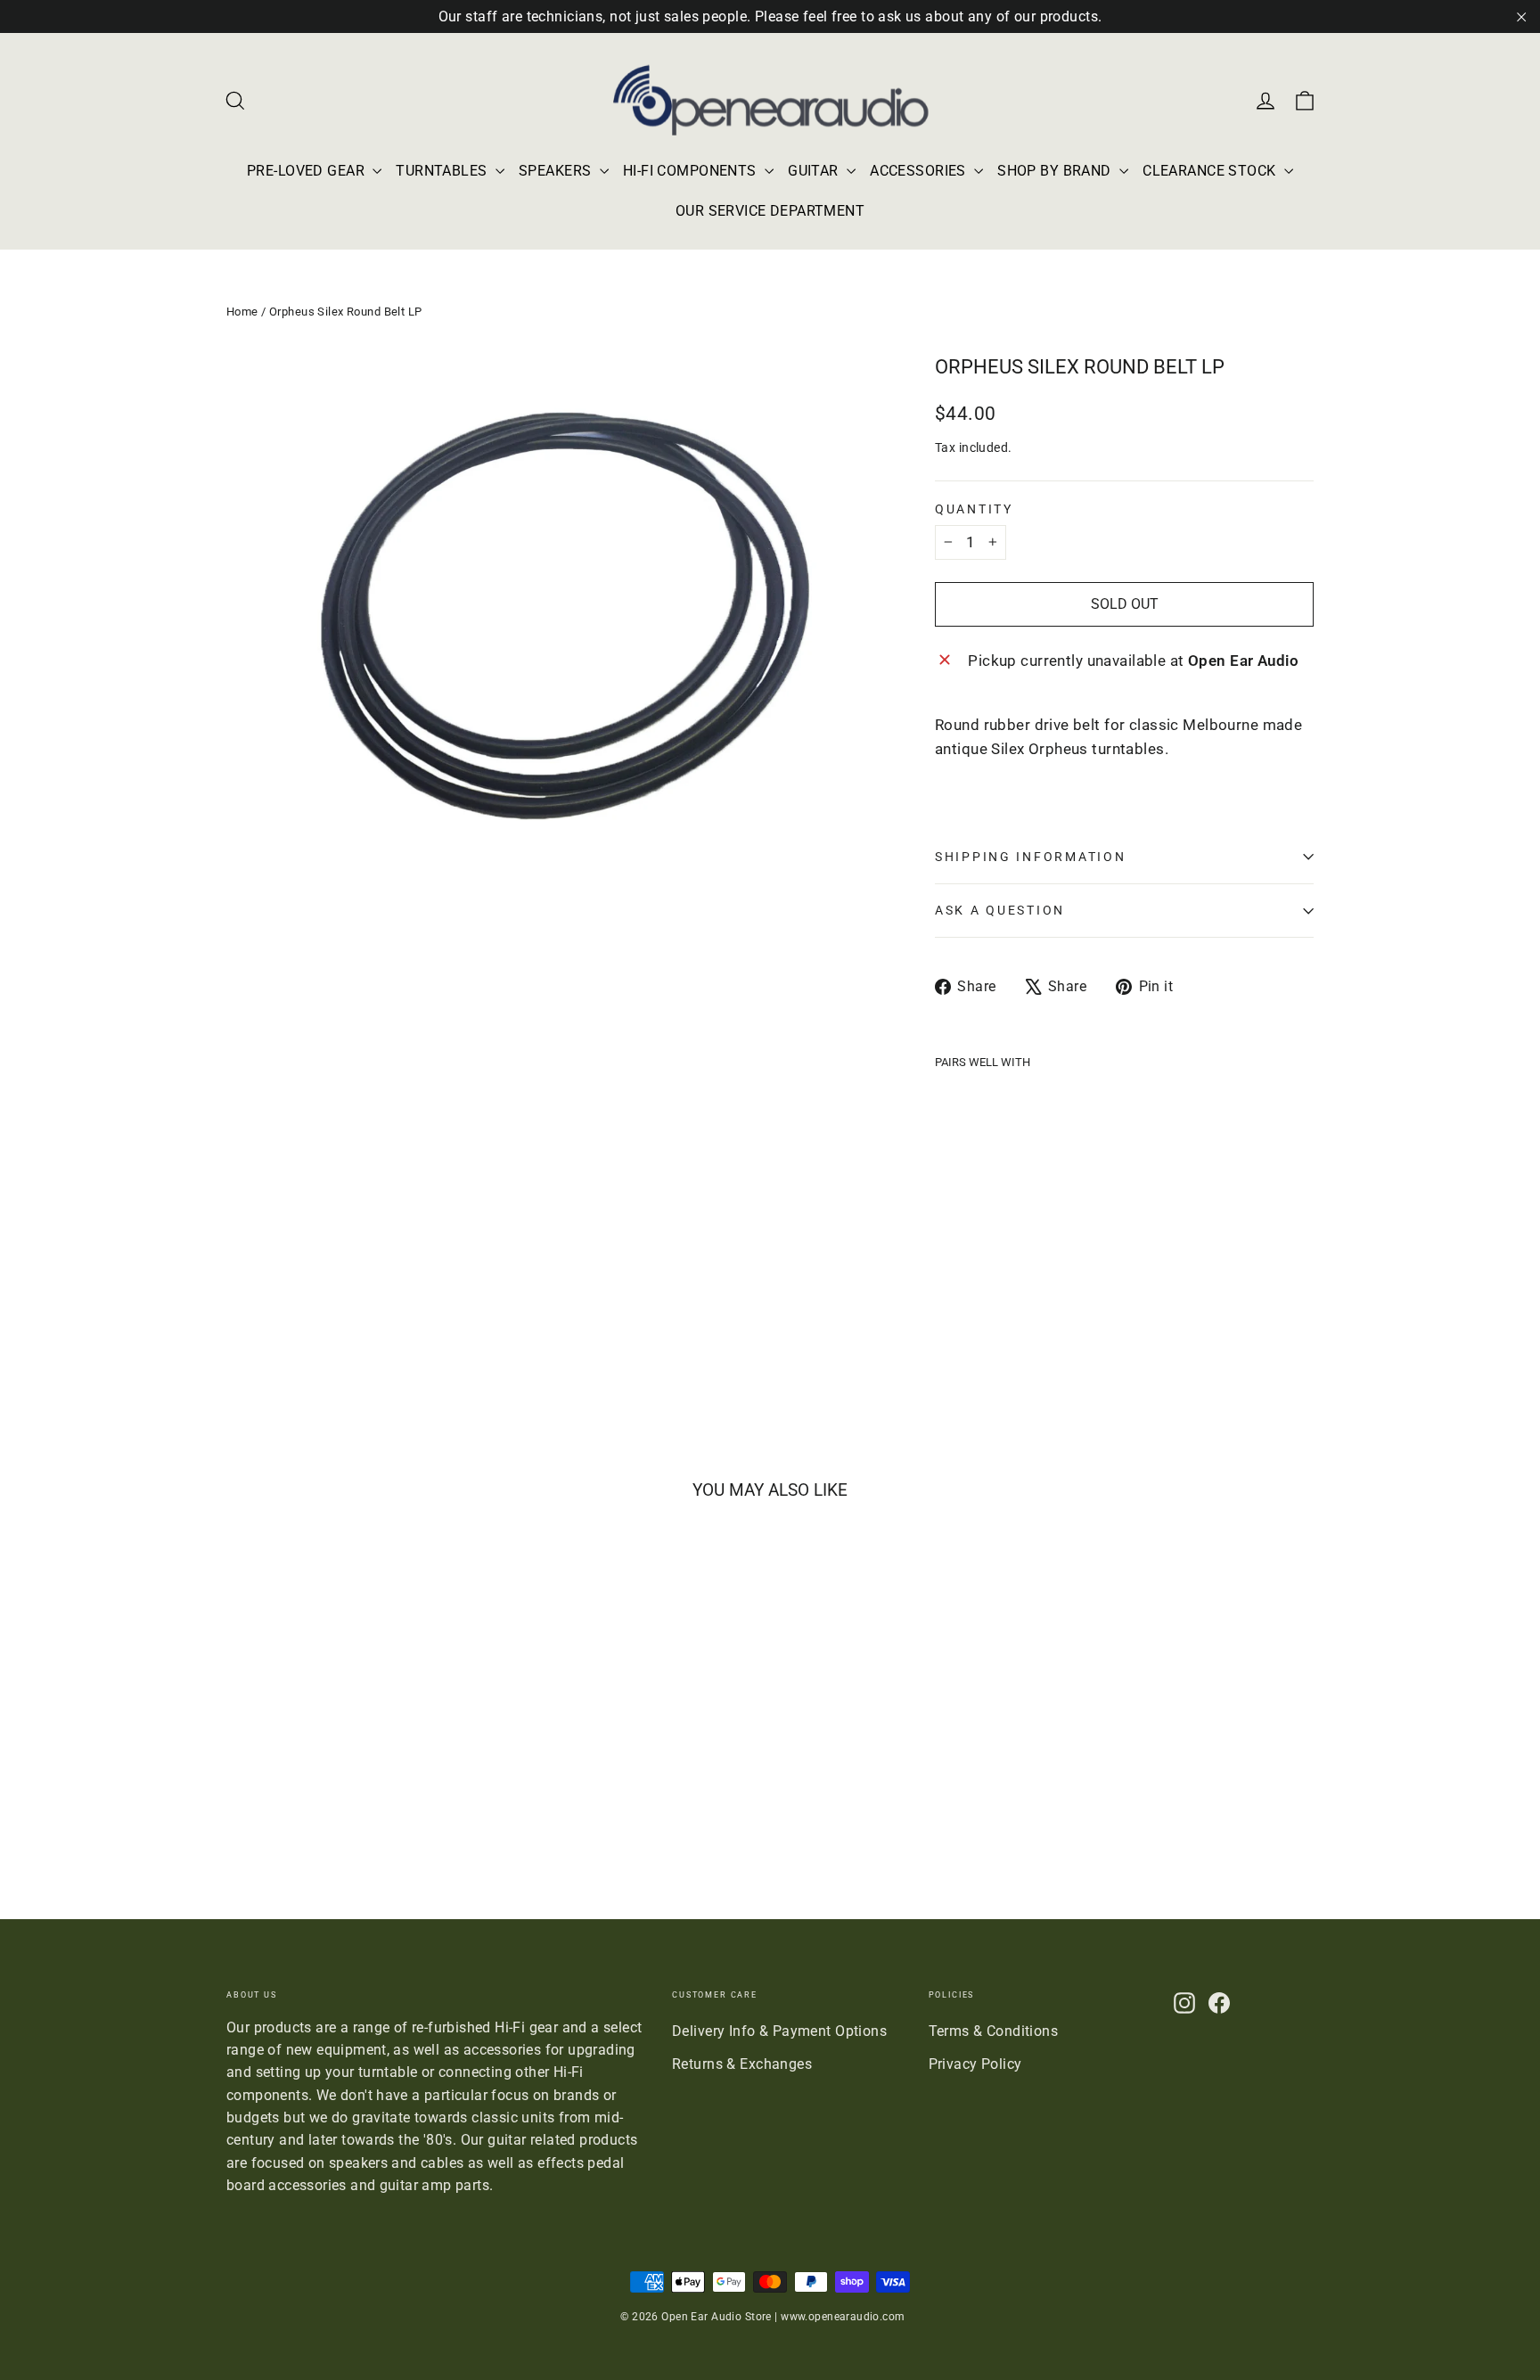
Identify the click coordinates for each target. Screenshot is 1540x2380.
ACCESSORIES (920, 171)
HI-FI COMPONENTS (692, 171)
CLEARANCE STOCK (1211, 171)
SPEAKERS (557, 171)
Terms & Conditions (994, 2031)
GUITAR (815, 171)
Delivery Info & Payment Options (779, 2031)
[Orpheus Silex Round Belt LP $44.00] (982, 1173)
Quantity (974, 510)
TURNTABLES (443, 171)
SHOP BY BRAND (1056, 171)
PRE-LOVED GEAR (307, 171)
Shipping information (1030, 857)
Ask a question (1000, 910)
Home (242, 312)
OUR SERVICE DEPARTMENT (770, 211)
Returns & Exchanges (742, 2064)
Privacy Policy (975, 2064)
